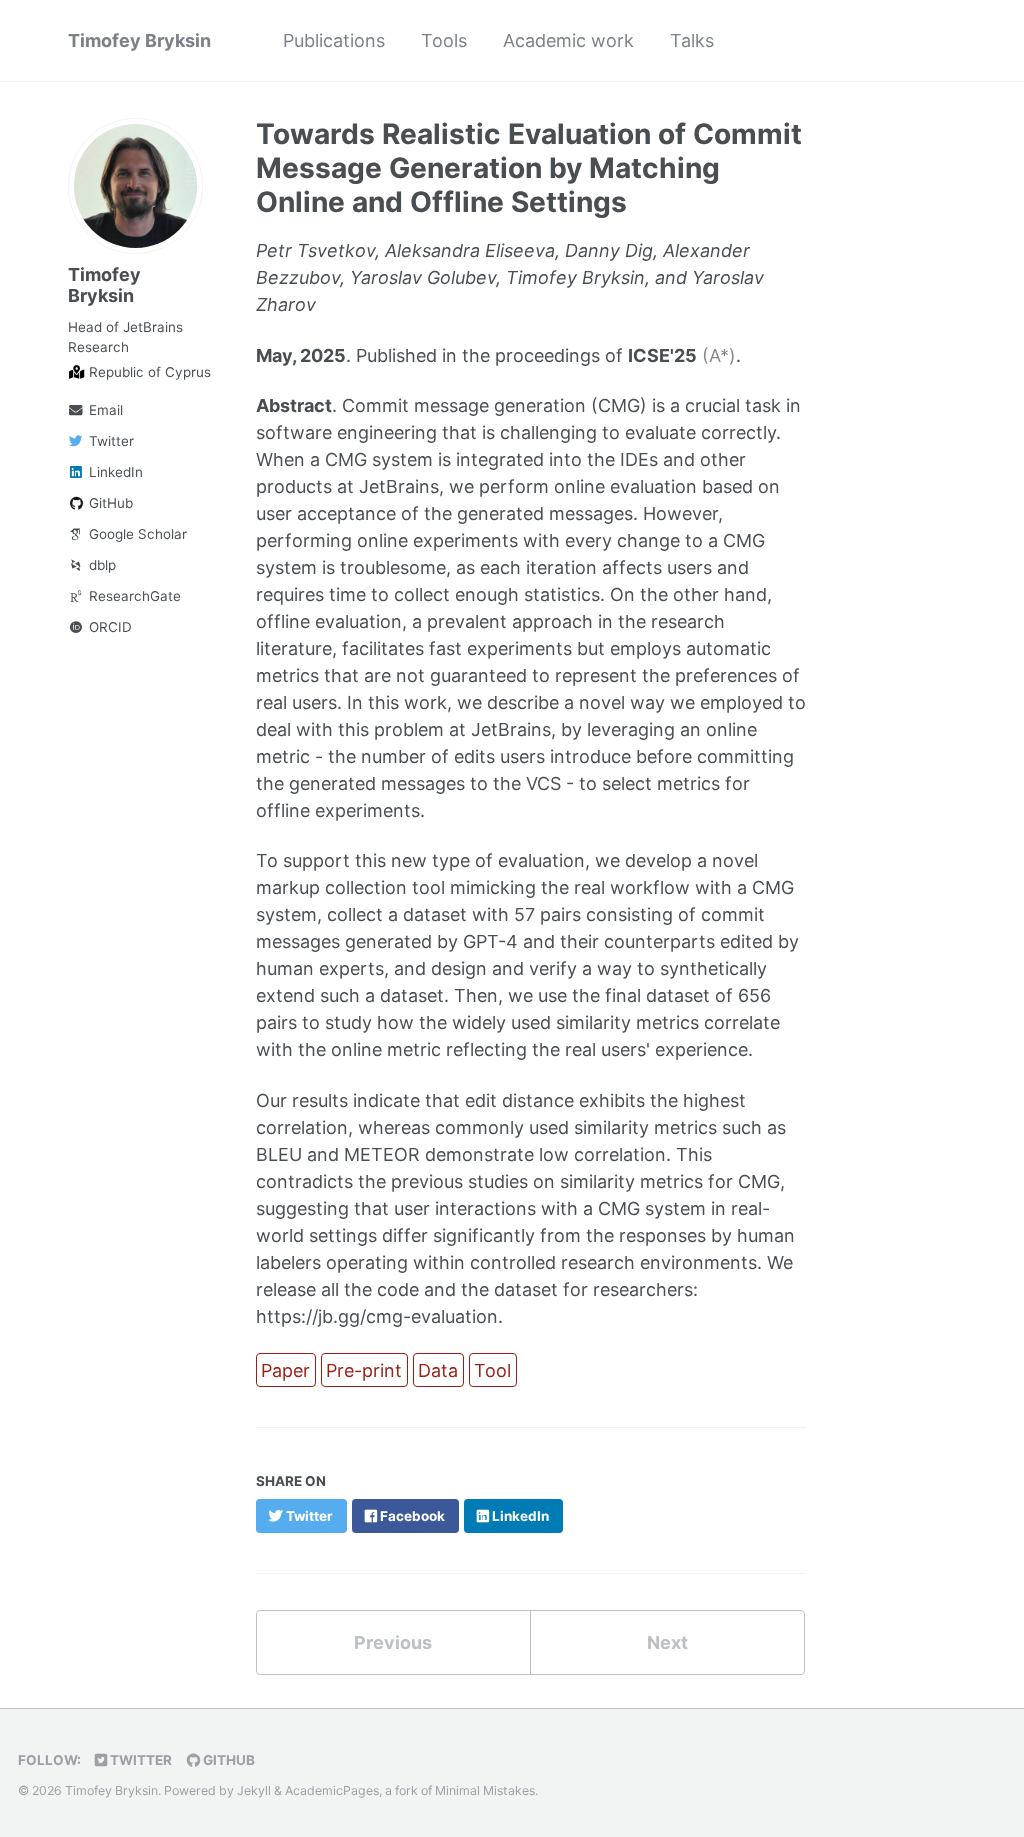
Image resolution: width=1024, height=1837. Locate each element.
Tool (492, 1370)
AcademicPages (332, 1790)
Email (104, 410)
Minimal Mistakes (485, 1790)
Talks (692, 40)
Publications (334, 40)
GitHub (109, 503)
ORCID (108, 627)
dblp (100, 565)
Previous (393, 1642)
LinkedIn (114, 472)
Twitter (109, 441)
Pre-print (364, 1370)
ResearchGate (133, 596)
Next (667, 1642)
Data (438, 1370)
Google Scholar (136, 534)
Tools (444, 40)
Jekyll (254, 1790)
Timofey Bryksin (139, 40)
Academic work (568, 40)
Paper (285, 1370)
